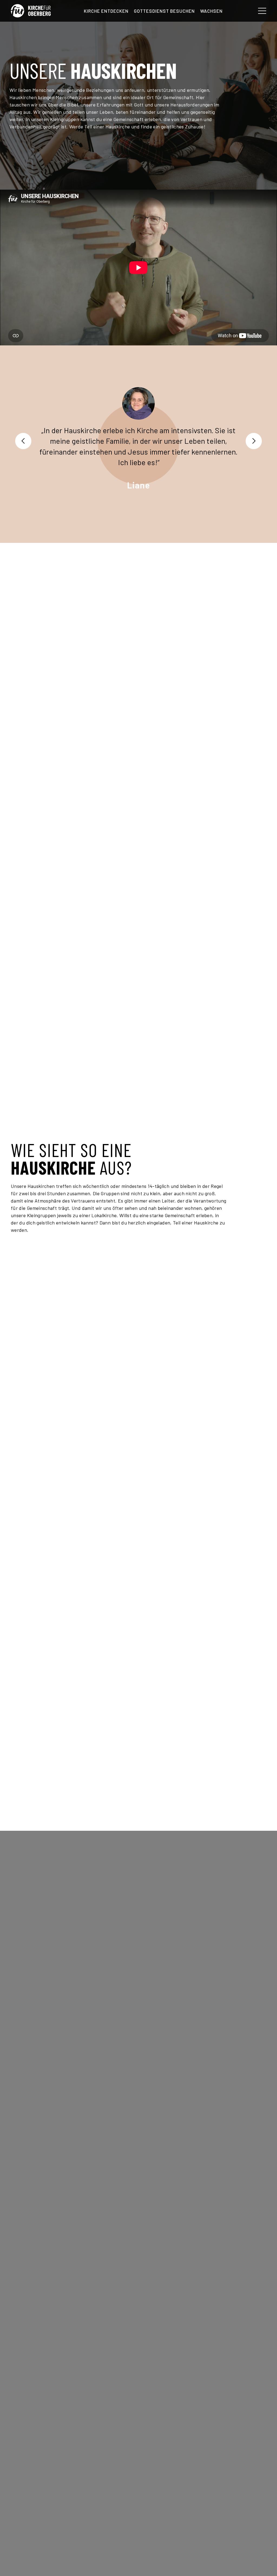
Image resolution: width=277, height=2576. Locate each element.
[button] (23, 441)
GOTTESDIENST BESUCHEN (164, 11)
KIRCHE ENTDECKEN (106, 11)
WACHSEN (211, 11)
